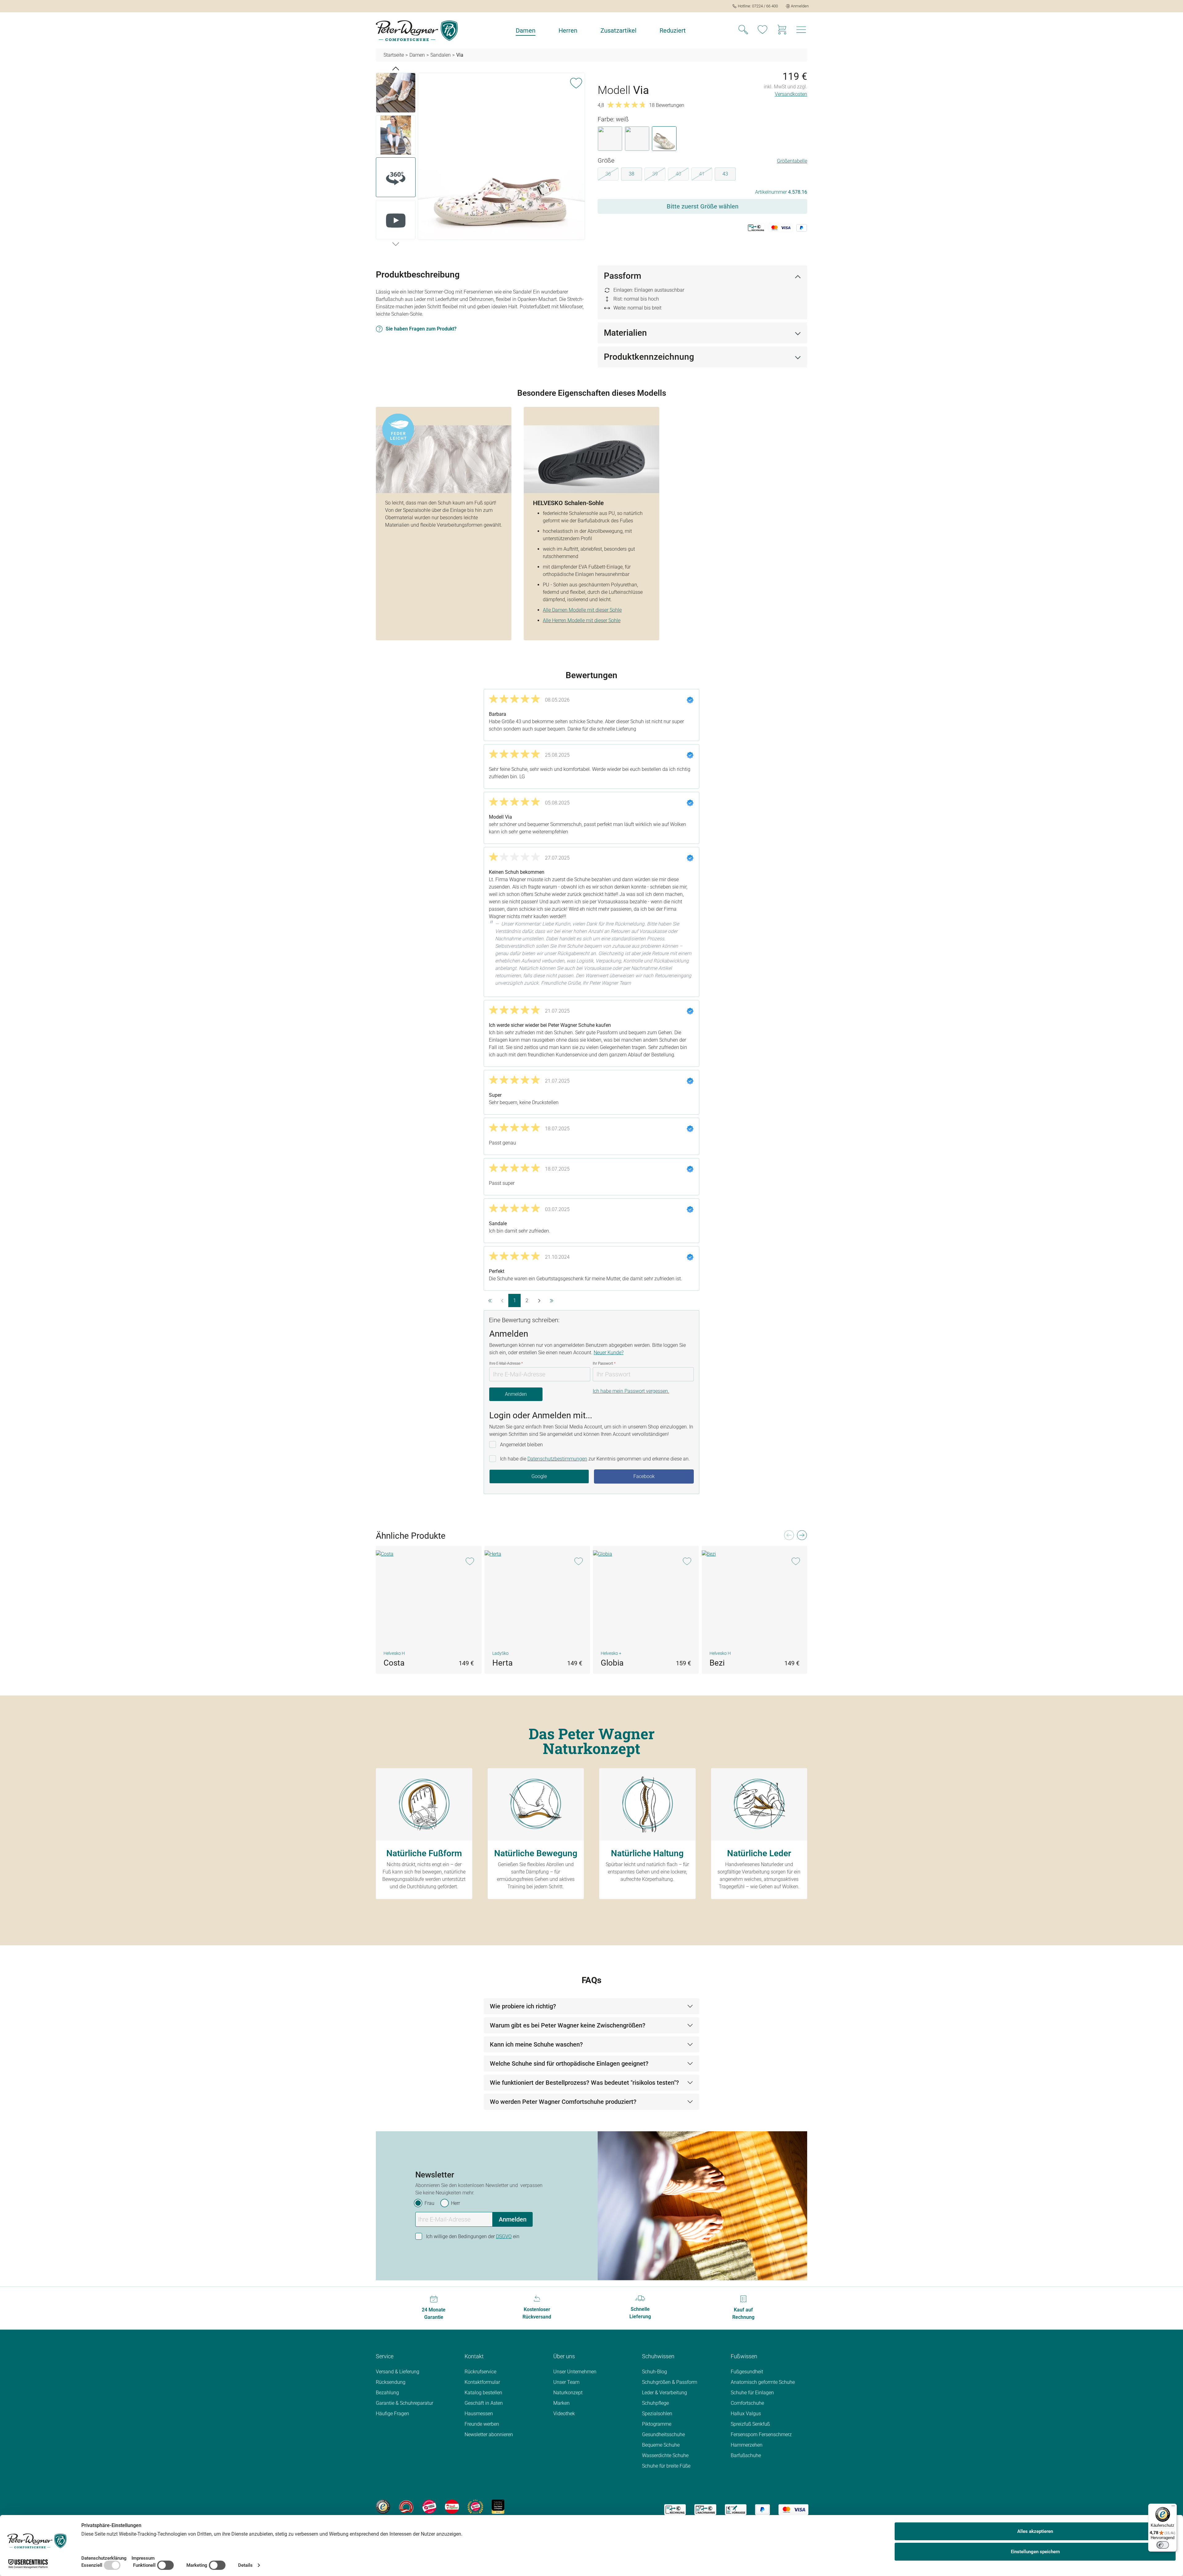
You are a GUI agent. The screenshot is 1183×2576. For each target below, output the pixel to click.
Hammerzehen (747, 2445)
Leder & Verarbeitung (665, 2393)
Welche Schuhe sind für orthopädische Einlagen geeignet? (569, 2064)
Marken (561, 2403)
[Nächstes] (396, 244)
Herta (502, 1663)
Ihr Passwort (604, 1363)
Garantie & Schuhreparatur (404, 2403)
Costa (394, 1663)
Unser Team (566, 2382)
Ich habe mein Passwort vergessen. (631, 1391)
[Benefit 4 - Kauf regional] (452, 2506)
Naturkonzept (568, 2393)
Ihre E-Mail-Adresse (506, 1363)
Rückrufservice (480, 2372)
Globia (612, 1663)
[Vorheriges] (396, 68)
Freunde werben (482, 2424)
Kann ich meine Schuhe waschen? (536, 2044)
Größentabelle (792, 161)
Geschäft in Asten (484, 2403)
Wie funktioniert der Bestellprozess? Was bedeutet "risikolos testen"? (584, 2083)
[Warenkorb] (782, 30)
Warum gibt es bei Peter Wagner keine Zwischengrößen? (568, 2025)
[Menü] (1173, 2507)
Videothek (564, 2414)
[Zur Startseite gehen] (417, 31)
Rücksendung (391, 2382)
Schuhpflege (655, 2403)
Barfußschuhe (746, 2455)
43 (725, 174)
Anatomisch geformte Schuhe (763, 2382)
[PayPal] (762, 2510)
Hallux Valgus (746, 2414)
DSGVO (504, 2236)
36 (612, 175)
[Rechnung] (675, 2510)
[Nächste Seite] (539, 1300)
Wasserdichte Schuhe (665, 2455)
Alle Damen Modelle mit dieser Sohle (582, 610)
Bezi (717, 1663)
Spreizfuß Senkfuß (750, 2424)
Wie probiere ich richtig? (523, 2006)
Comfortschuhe (747, 2403)
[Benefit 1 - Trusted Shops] (383, 2506)
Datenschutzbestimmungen (557, 1459)
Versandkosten (791, 94)
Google (539, 1476)
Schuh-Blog (655, 2372)
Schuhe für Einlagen (752, 2393)
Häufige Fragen (392, 2414)
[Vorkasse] (736, 2510)
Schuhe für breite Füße (666, 2466)
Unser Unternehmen (575, 2372)
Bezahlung (387, 2393)
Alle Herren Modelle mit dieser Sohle (582, 620)
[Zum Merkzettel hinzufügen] (576, 82)
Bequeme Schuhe (661, 2445)
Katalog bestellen (483, 2393)
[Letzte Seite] (551, 1300)
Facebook (644, 1476)
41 (706, 175)
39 (659, 175)
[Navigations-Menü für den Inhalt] (801, 31)
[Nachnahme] (705, 2510)
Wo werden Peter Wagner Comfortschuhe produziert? (563, 2102)
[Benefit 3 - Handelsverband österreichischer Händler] (429, 2506)
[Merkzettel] (762, 30)
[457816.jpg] (501, 156)
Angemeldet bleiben (521, 1445)
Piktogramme (657, 2424)
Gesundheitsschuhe (663, 2434)
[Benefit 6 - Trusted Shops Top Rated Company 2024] (498, 2506)
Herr (455, 2203)
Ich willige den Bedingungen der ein (473, 2236)
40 (682, 175)
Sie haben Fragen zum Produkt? (421, 329)
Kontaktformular (482, 2382)
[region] (481, 157)
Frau (429, 2203)
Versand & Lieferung (398, 2372)
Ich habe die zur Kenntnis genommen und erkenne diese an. (595, 1459)
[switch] (1163, 2545)
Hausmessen (479, 2414)
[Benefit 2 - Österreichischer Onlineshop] (406, 2506)
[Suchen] (743, 30)
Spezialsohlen (657, 2414)
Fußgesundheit (747, 2372)
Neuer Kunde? (609, 1353)
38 (632, 174)
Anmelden (516, 1394)
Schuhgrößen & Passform (670, 2382)
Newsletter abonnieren (489, 2434)
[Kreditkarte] (793, 2510)
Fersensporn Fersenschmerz (761, 2434)
